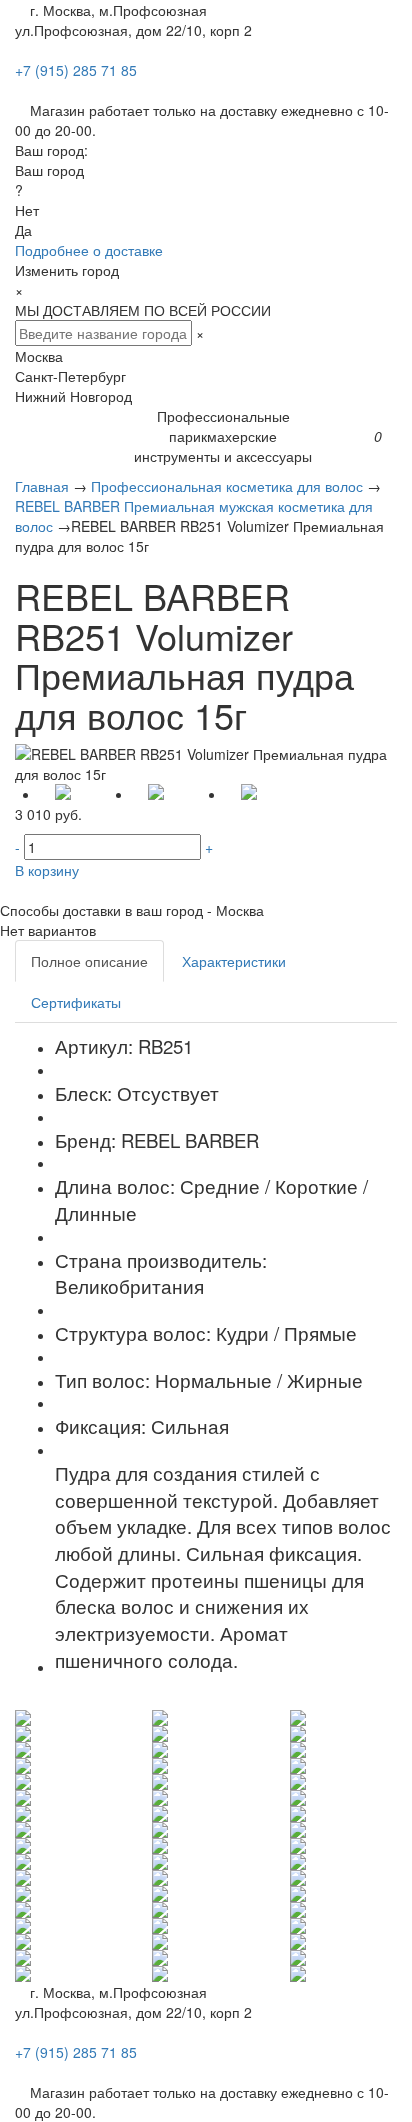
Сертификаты (76, 1002)
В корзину (47, 870)
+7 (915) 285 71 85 (76, 70)
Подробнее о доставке (89, 250)
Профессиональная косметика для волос (227, 486)
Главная (42, 486)
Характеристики (234, 961)
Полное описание (89, 961)
